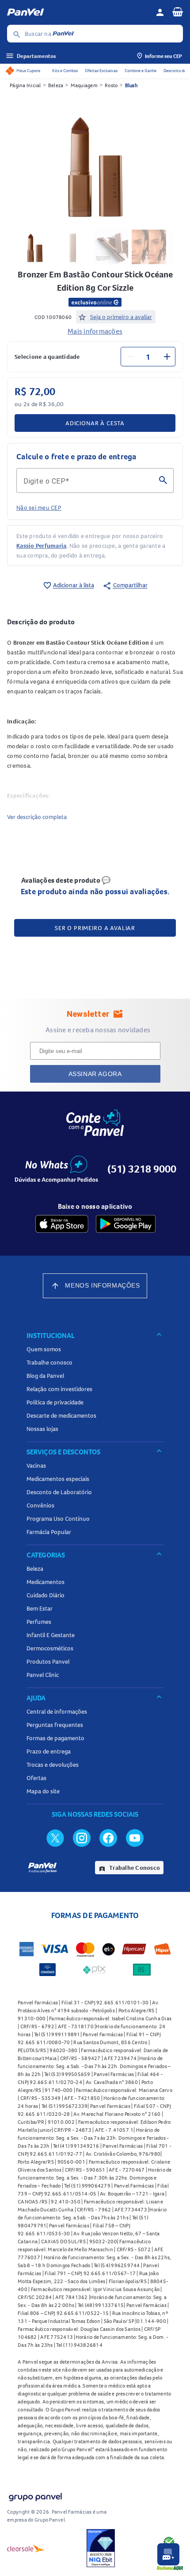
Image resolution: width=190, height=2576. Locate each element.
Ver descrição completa (37, 817)
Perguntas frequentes (55, 1725)
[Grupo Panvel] (35, 2495)
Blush (131, 85)
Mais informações (95, 331)
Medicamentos (46, 1582)
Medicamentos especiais (58, 1479)
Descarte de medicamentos (61, 1415)
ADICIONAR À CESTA (95, 423)
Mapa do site (43, 1791)
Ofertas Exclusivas (101, 71)
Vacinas (36, 1465)
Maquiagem (84, 85)
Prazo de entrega (49, 1751)
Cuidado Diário (46, 1595)
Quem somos (44, 1349)
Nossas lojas (42, 1429)
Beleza (56, 85)
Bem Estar (40, 1608)
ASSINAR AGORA (95, 1074)
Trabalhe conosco (49, 1362)
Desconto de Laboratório (59, 1492)
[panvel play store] (126, 1224)
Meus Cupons (28, 71)
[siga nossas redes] (55, 1838)
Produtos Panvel (48, 1661)
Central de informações (57, 1711)
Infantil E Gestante (51, 1635)
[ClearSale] (26, 2548)
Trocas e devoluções (53, 1765)
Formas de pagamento (55, 1738)
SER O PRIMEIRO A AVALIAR (95, 928)
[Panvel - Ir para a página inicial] (78, 12)
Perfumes (39, 1622)
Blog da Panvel (45, 1376)
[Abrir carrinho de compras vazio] (178, 12)
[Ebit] (101, 2548)
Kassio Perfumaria (41, 546)
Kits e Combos (65, 71)
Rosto (111, 85)
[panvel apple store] (62, 1224)
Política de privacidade (55, 1402)
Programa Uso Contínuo (58, 1519)
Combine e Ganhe (141, 71)
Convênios (40, 1505)
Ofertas (36, 1778)
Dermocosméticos (50, 1648)
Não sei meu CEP (39, 508)
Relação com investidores (59, 1389)
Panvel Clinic (43, 1675)
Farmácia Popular (49, 1532)
